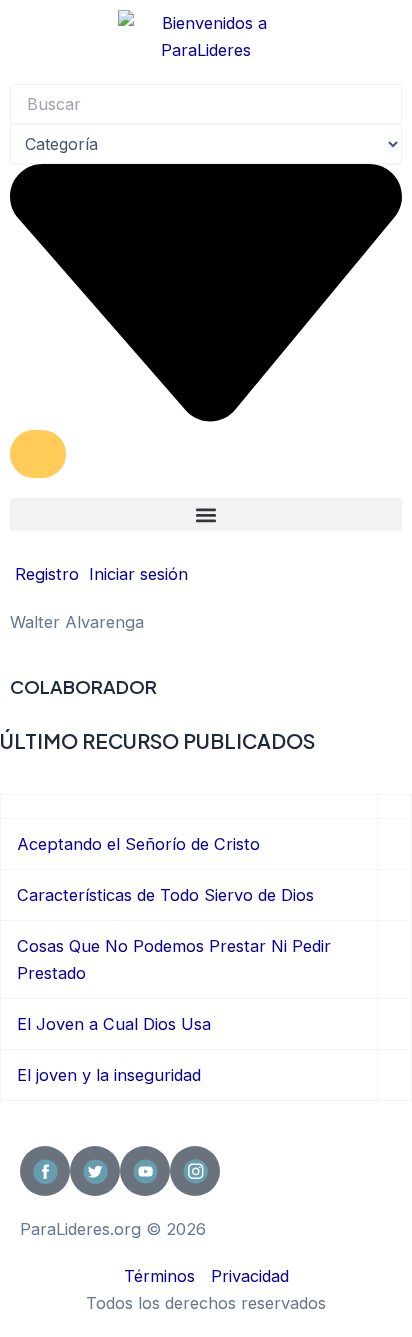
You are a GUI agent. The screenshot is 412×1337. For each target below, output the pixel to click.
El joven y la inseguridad (109, 1075)
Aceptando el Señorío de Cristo (138, 844)
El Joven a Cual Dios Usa (114, 1024)
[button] (206, 514)
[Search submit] (38, 454)
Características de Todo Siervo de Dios (165, 895)
